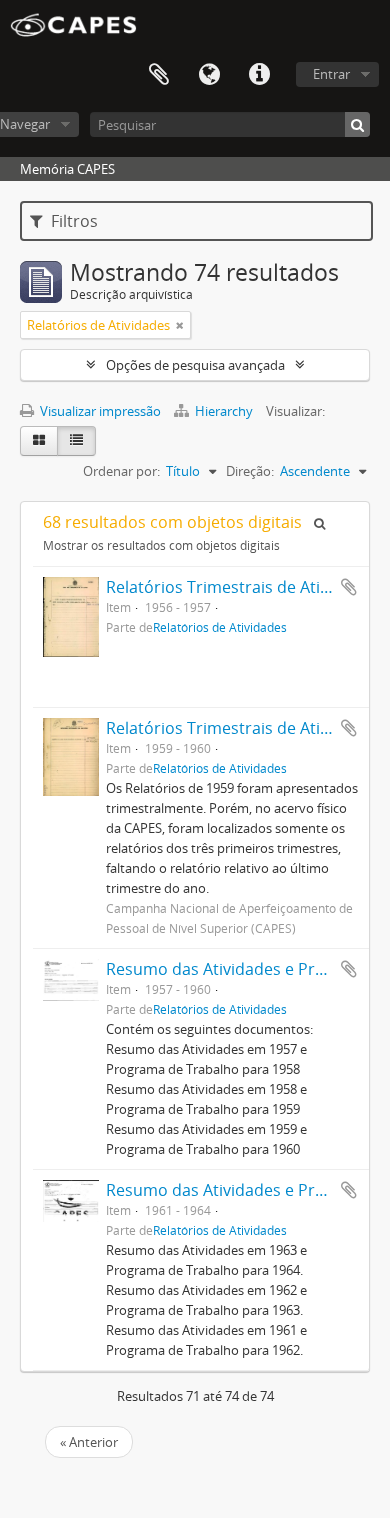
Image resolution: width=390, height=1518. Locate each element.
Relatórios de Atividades (220, 627)
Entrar (331, 74)
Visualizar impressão (99, 411)
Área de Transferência (159, 75)
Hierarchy (224, 411)
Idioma (209, 75)
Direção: (250, 471)
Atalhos (259, 75)
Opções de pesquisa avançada (195, 365)
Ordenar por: (121, 471)
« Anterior (89, 1442)
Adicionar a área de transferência (349, 587)
